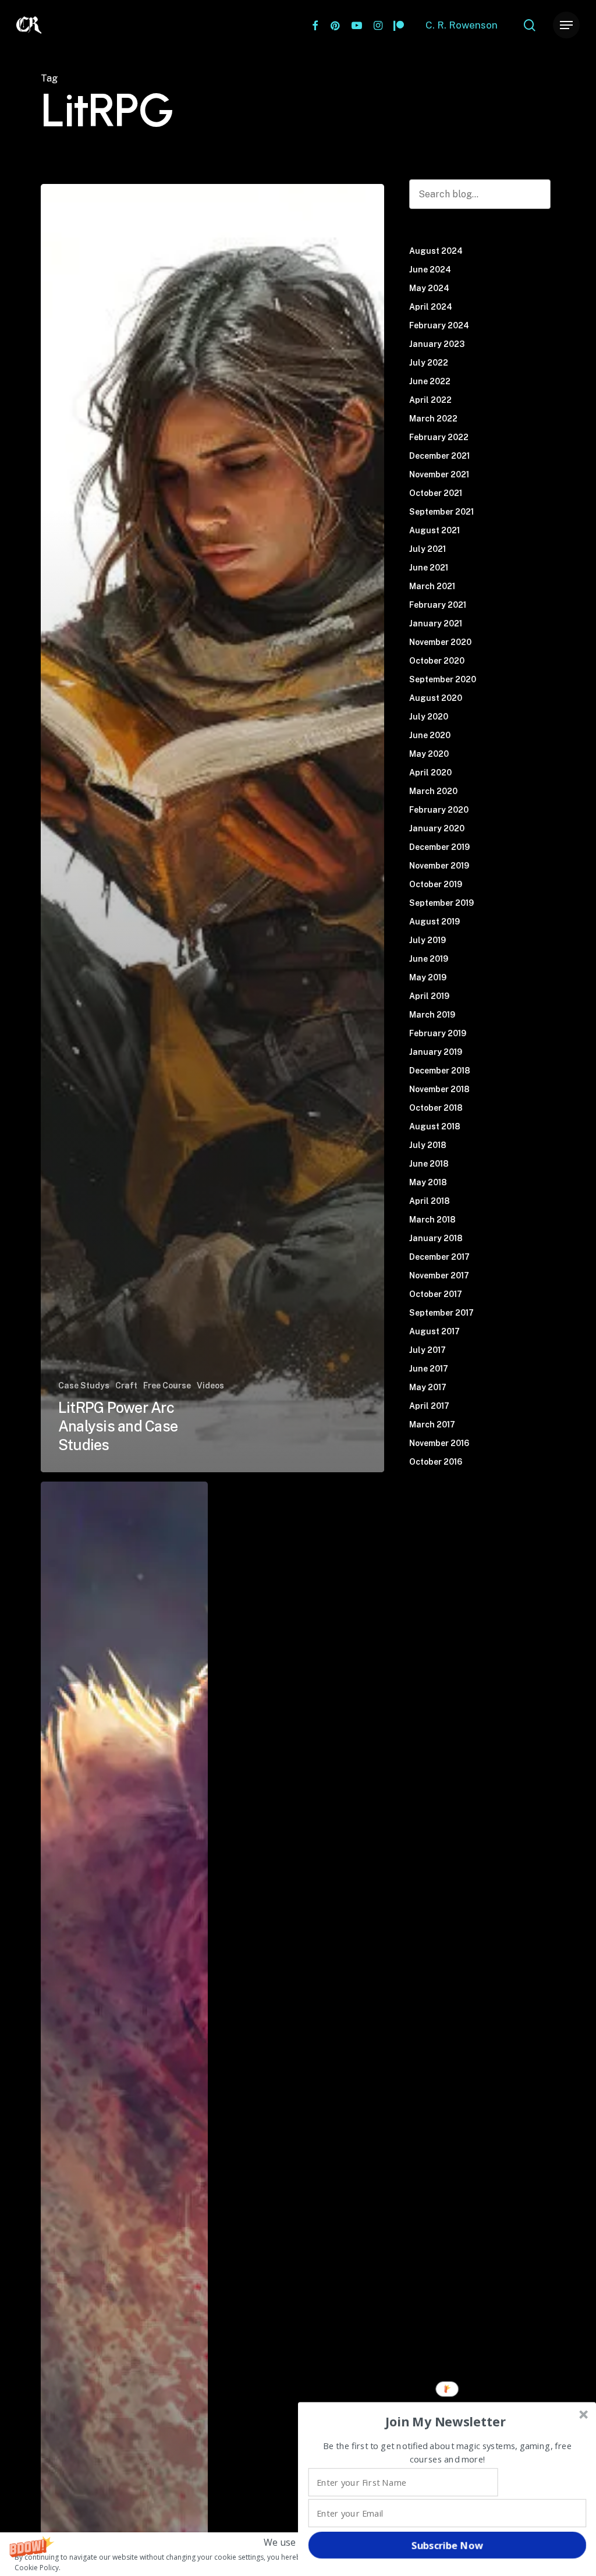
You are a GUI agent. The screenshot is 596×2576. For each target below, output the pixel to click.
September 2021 (441, 512)
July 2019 (428, 940)
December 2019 (439, 847)
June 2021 (429, 568)
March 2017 (432, 1425)
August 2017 (434, 1331)
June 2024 (430, 270)
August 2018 (435, 1126)
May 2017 (428, 1387)
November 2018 (439, 1089)
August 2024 (436, 251)
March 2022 (433, 419)
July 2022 (429, 363)
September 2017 (441, 1313)
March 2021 (432, 586)
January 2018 (436, 1238)
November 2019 (439, 866)
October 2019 (436, 884)
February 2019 (438, 1033)
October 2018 (436, 1108)
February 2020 (439, 810)
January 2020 (437, 828)
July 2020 (429, 717)
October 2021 (436, 493)
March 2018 (432, 1220)
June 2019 (429, 959)
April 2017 (429, 1406)
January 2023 (437, 344)
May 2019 (428, 977)
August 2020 (436, 698)
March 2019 (432, 1015)
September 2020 (443, 679)
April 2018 (430, 1201)
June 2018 (429, 1164)
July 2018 (428, 1145)
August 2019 (434, 922)
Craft (126, 1386)
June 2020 (430, 735)
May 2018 (428, 1182)
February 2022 (439, 437)
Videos (210, 1386)
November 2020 (440, 642)
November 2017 (439, 1275)
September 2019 (441, 903)
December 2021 (439, 456)
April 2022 (430, 400)
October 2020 (437, 661)
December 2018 (440, 1071)
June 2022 (430, 381)
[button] (446, 2422)
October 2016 (436, 1462)
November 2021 (439, 474)
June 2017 (429, 1369)
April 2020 (430, 773)
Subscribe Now (447, 2545)
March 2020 (433, 791)
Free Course (167, 1386)
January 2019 (436, 1052)
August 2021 (434, 530)
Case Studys (84, 1386)
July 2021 (428, 549)
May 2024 (429, 288)
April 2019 (429, 996)
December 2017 (439, 1257)
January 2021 (436, 623)
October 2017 (436, 1294)
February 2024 (439, 325)
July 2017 (428, 1350)
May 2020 (429, 754)
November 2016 (439, 1443)
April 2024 (431, 307)
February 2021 (438, 605)
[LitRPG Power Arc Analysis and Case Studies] (212, 828)
